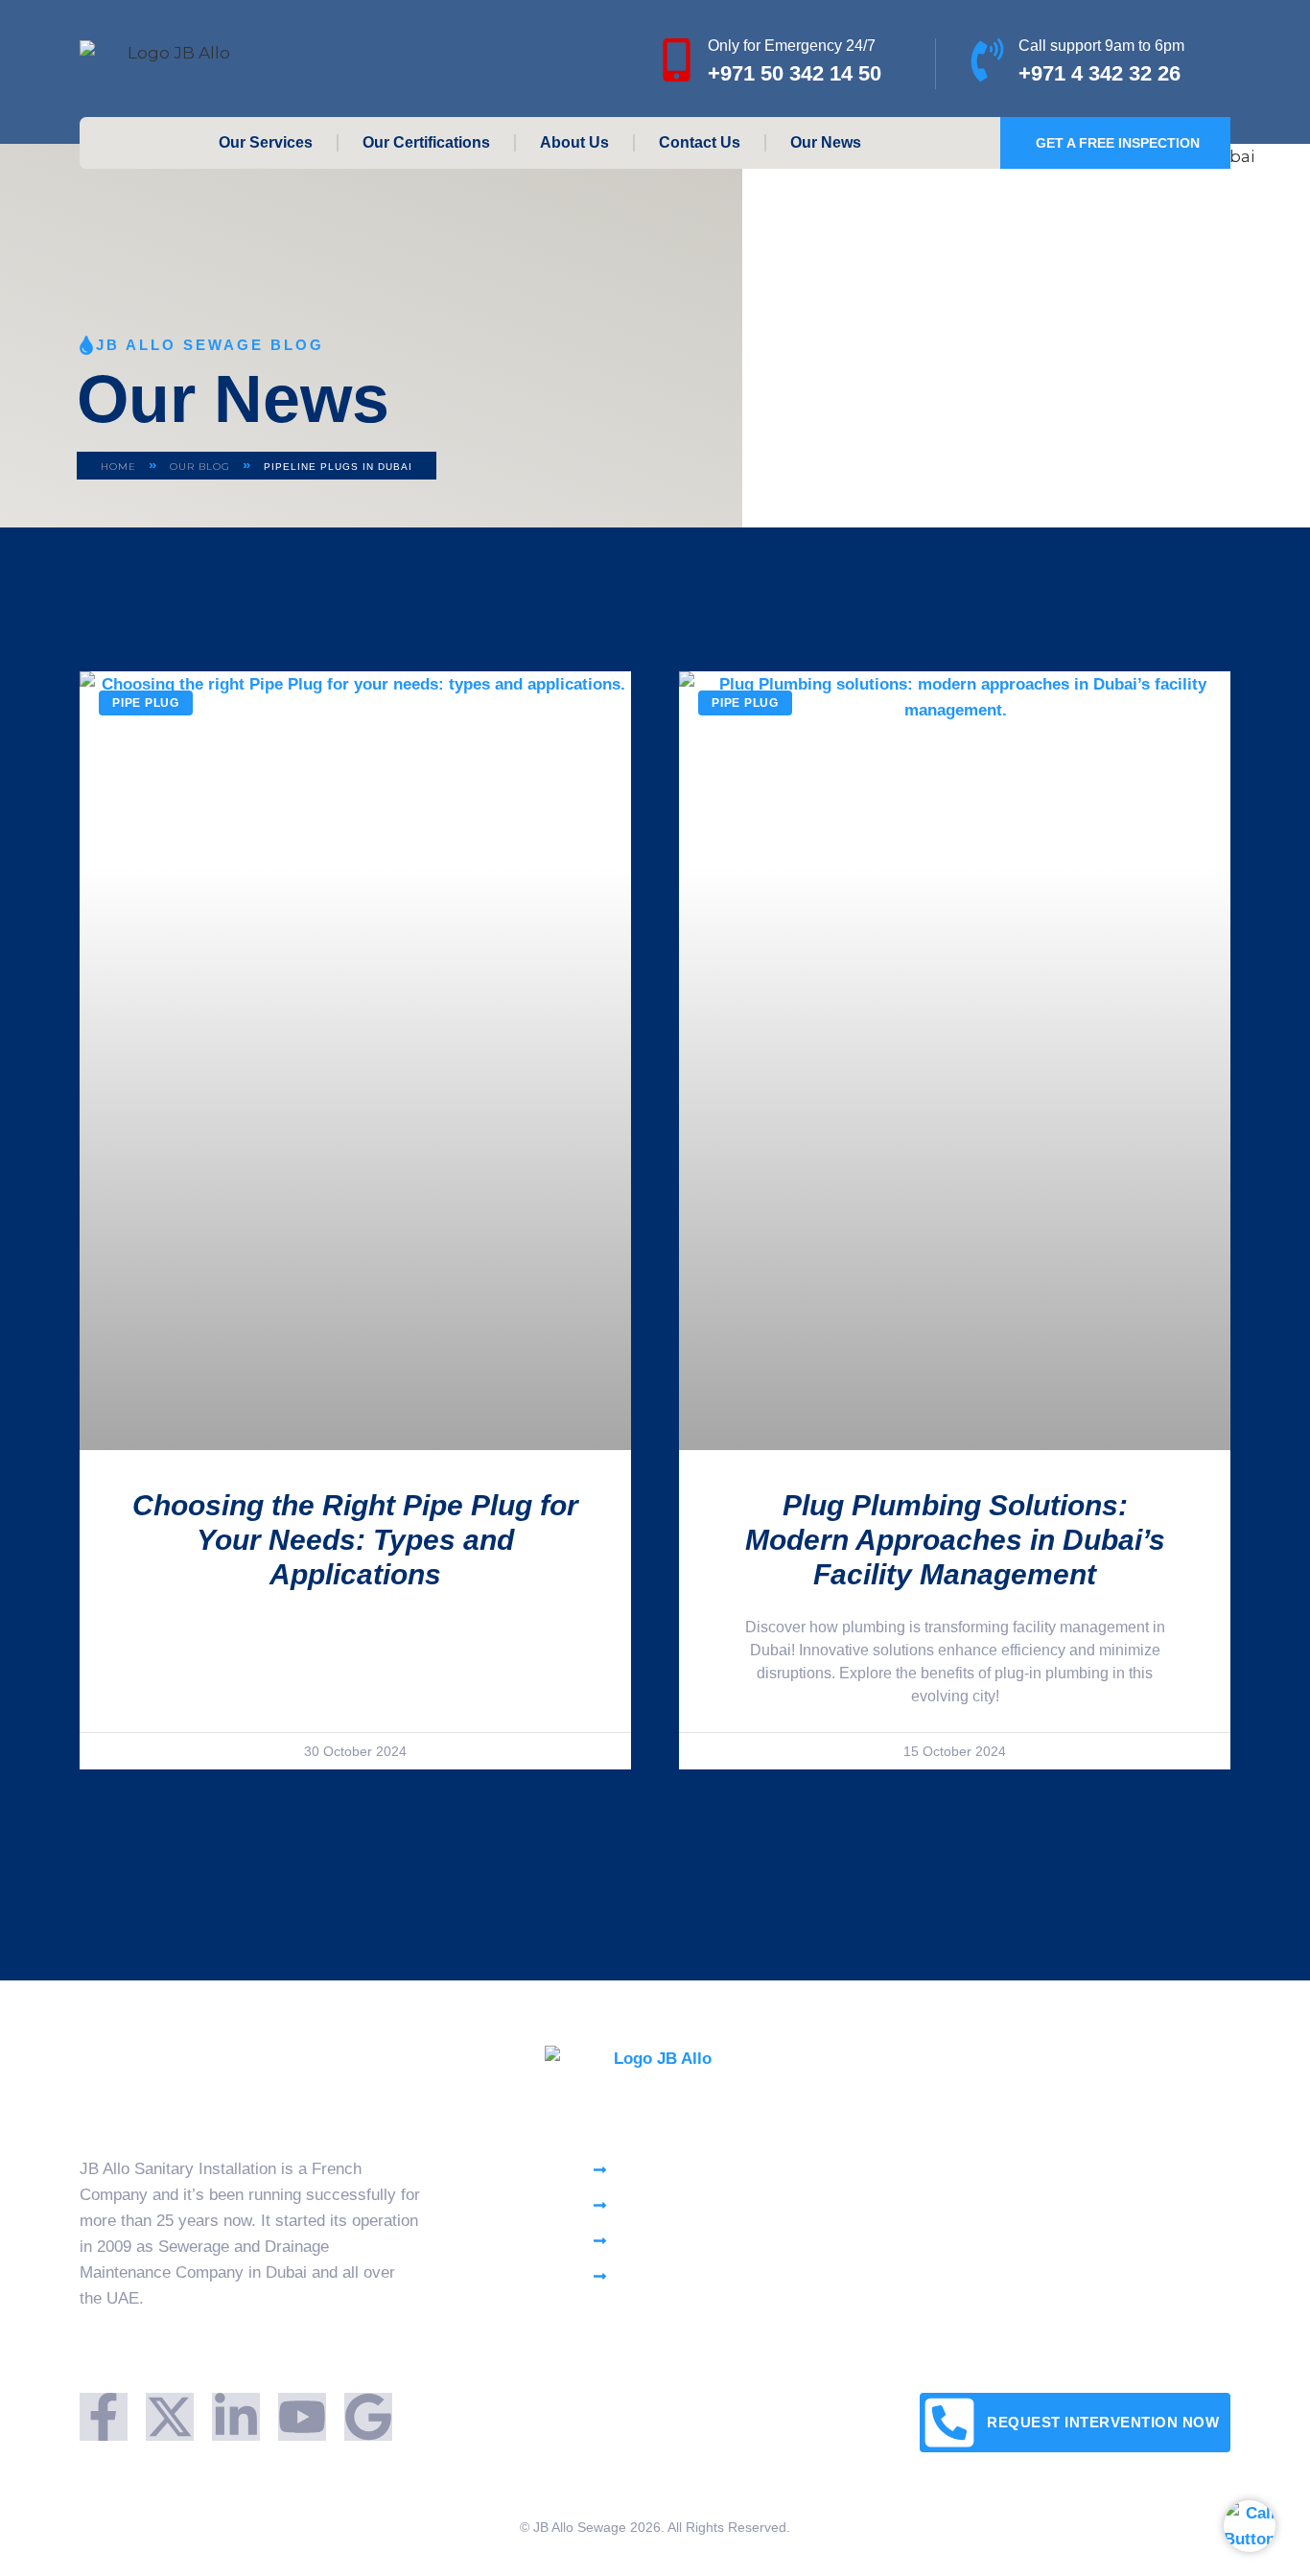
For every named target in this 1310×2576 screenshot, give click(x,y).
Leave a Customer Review (1124, 2206)
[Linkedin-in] (236, 2417)
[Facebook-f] (104, 2417)
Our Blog (200, 467)
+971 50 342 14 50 (795, 73)
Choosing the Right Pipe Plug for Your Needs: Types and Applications (355, 1540)
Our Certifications (426, 142)
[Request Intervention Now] (949, 2423)
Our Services (266, 142)
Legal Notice (1075, 2281)
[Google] (368, 2417)
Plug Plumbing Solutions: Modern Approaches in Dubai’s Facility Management (955, 1540)
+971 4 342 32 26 (1099, 73)
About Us (574, 142)
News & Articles (1087, 2244)
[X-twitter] (170, 2417)
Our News (826, 142)
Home (118, 467)
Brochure (1063, 2169)
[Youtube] (302, 2417)
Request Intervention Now (1103, 2422)
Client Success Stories (1112, 2318)
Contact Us (700, 142)
